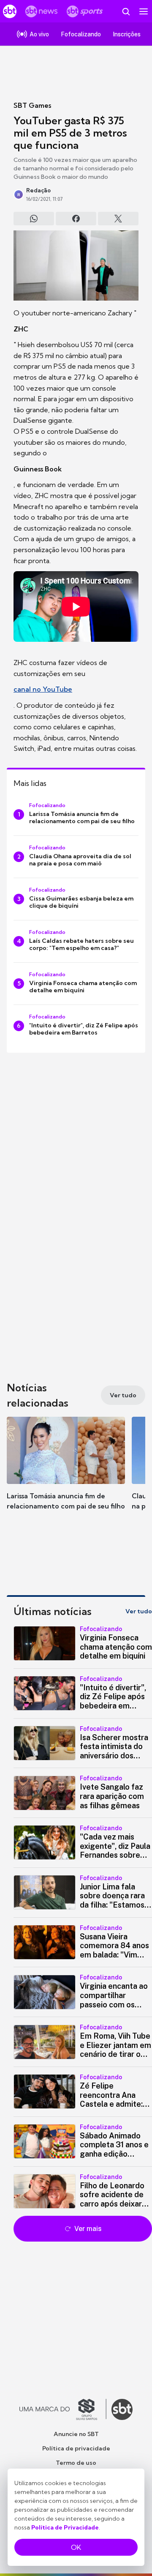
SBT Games (32, 105)
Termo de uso (76, 2463)
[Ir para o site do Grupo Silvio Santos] (63, 2409)
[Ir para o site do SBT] (122, 2409)
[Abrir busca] (126, 11)
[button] (66, 1472)
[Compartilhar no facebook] (76, 219)
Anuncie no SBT (76, 2434)
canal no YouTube (43, 689)
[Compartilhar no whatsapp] (34, 219)
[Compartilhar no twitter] (118, 219)
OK (76, 2547)
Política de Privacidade (65, 2527)
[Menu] (144, 11)
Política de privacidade (76, 2448)
